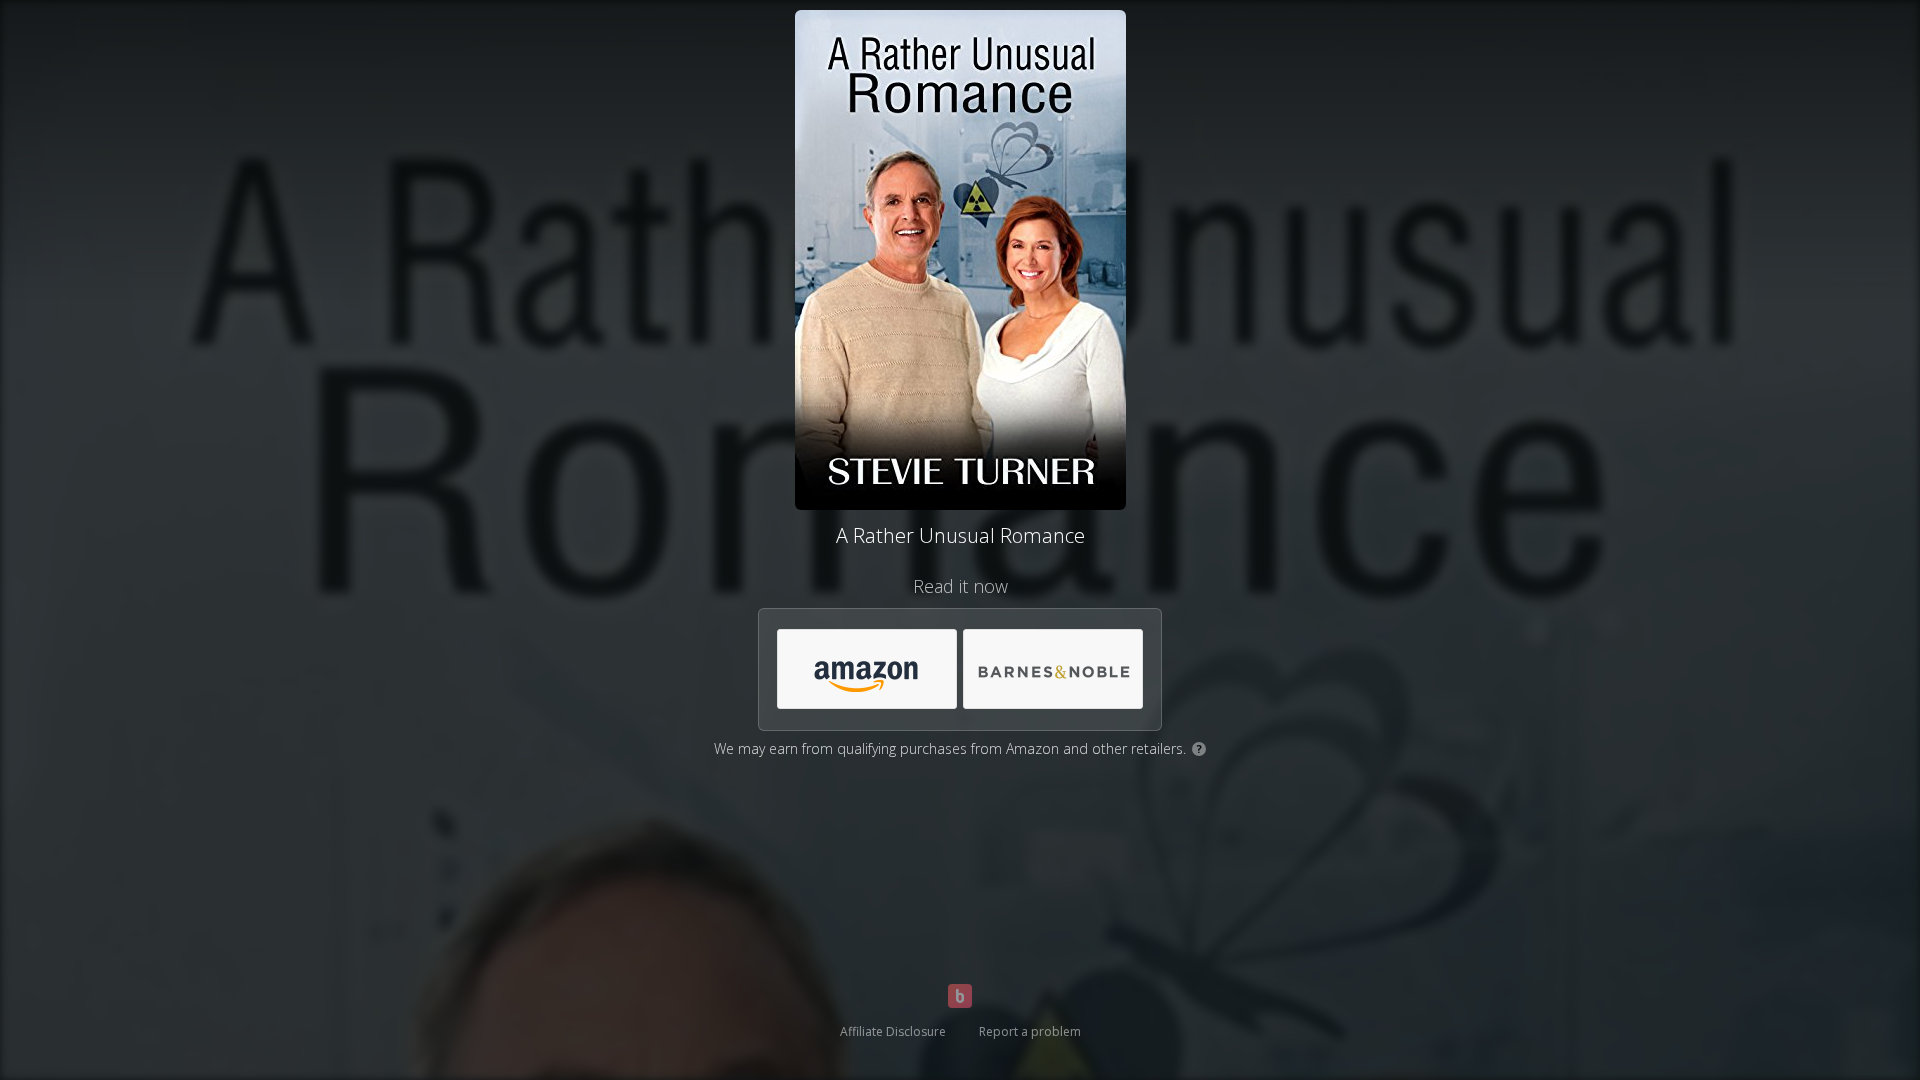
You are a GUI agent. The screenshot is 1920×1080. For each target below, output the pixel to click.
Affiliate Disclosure (893, 1031)
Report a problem (1030, 1031)
